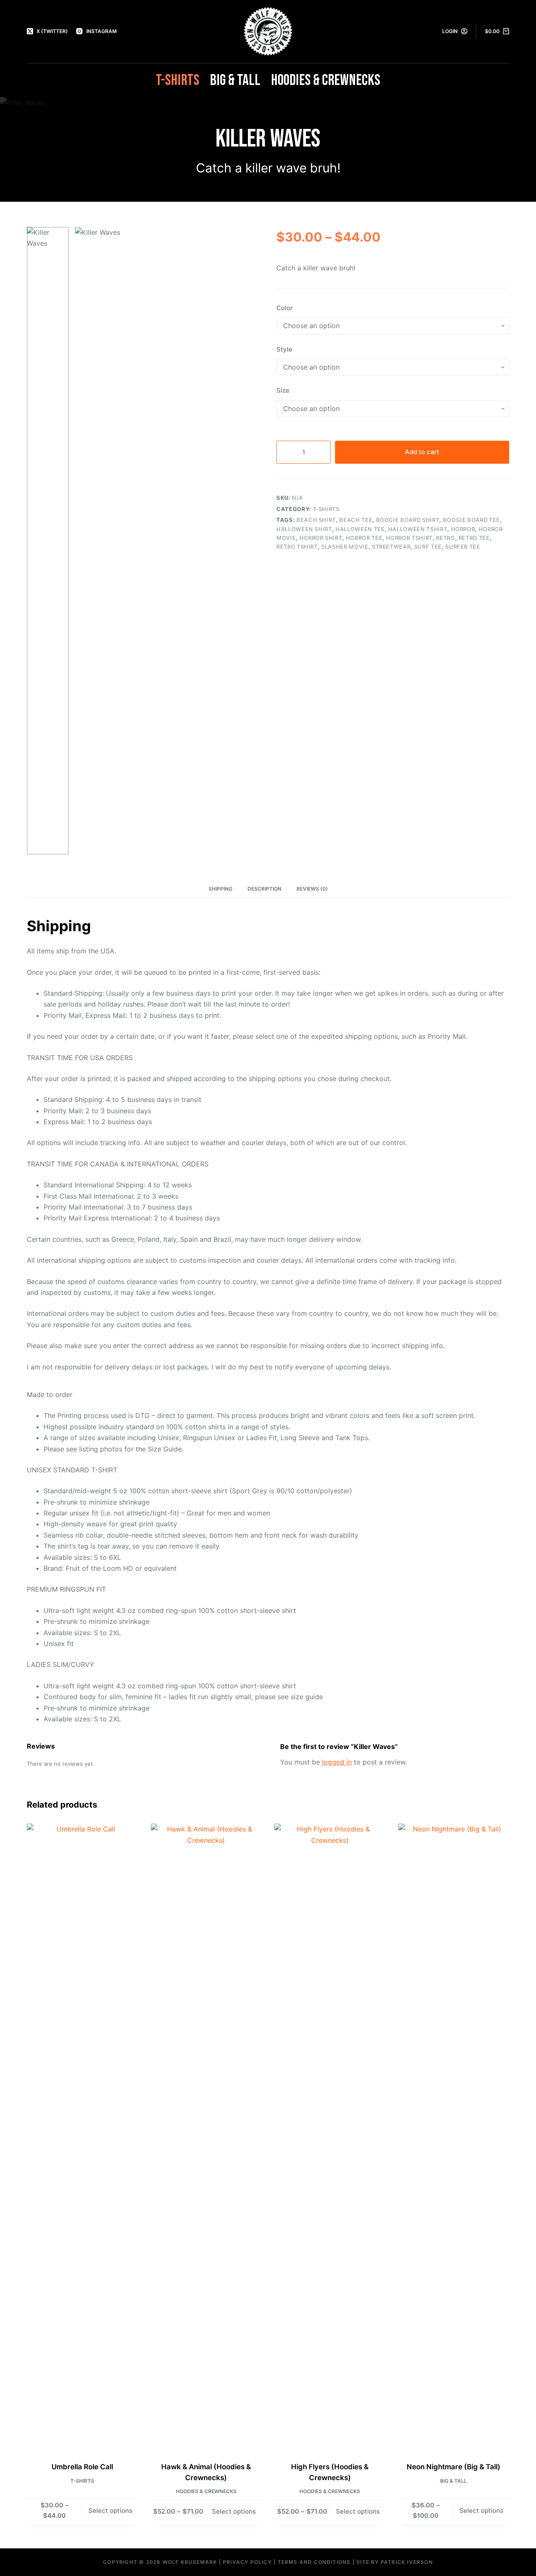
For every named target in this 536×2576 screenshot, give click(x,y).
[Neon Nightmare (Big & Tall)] (454, 2137)
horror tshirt (409, 538)
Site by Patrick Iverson (395, 2562)
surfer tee (463, 547)
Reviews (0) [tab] (312, 889)
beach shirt (316, 520)
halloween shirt (304, 529)
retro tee (474, 538)
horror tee (364, 538)
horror (463, 529)
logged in (337, 1762)
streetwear (391, 547)
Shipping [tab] (220, 889)
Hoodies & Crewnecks (326, 80)
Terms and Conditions (314, 2562)
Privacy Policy (247, 2562)
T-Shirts (178, 80)
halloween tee (360, 529)
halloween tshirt (418, 529)
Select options (110, 2511)
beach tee (356, 520)
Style (284, 349)
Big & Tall (235, 80)
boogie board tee (472, 520)
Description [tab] (264, 889)
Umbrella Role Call (82, 2467)
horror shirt (321, 538)
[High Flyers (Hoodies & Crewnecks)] (330, 2137)
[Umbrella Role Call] (82, 2137)
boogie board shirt (408, 520)
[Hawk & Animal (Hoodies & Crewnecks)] (206, 2137)
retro (445, 538)
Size (283, 390)
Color (285, 308)
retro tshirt (297, 547)
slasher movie (345, 547)
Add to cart (422, 452)
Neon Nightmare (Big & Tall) (454, 2467)
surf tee (428, 547)
